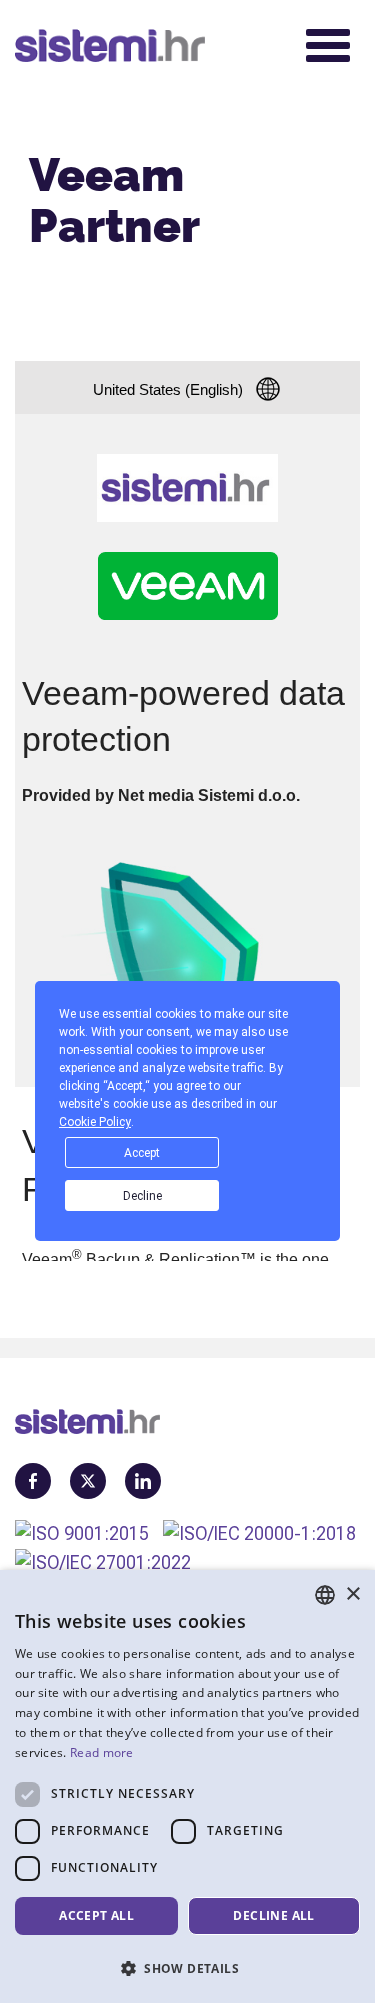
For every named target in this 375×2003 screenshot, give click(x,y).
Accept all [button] (96, 1915)
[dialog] (187, 1786)
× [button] (352, 1594)
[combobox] (325, 1595)
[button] (187, 1968)
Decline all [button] (273, 1915)
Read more (102, 1752)
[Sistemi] (146, 45)
